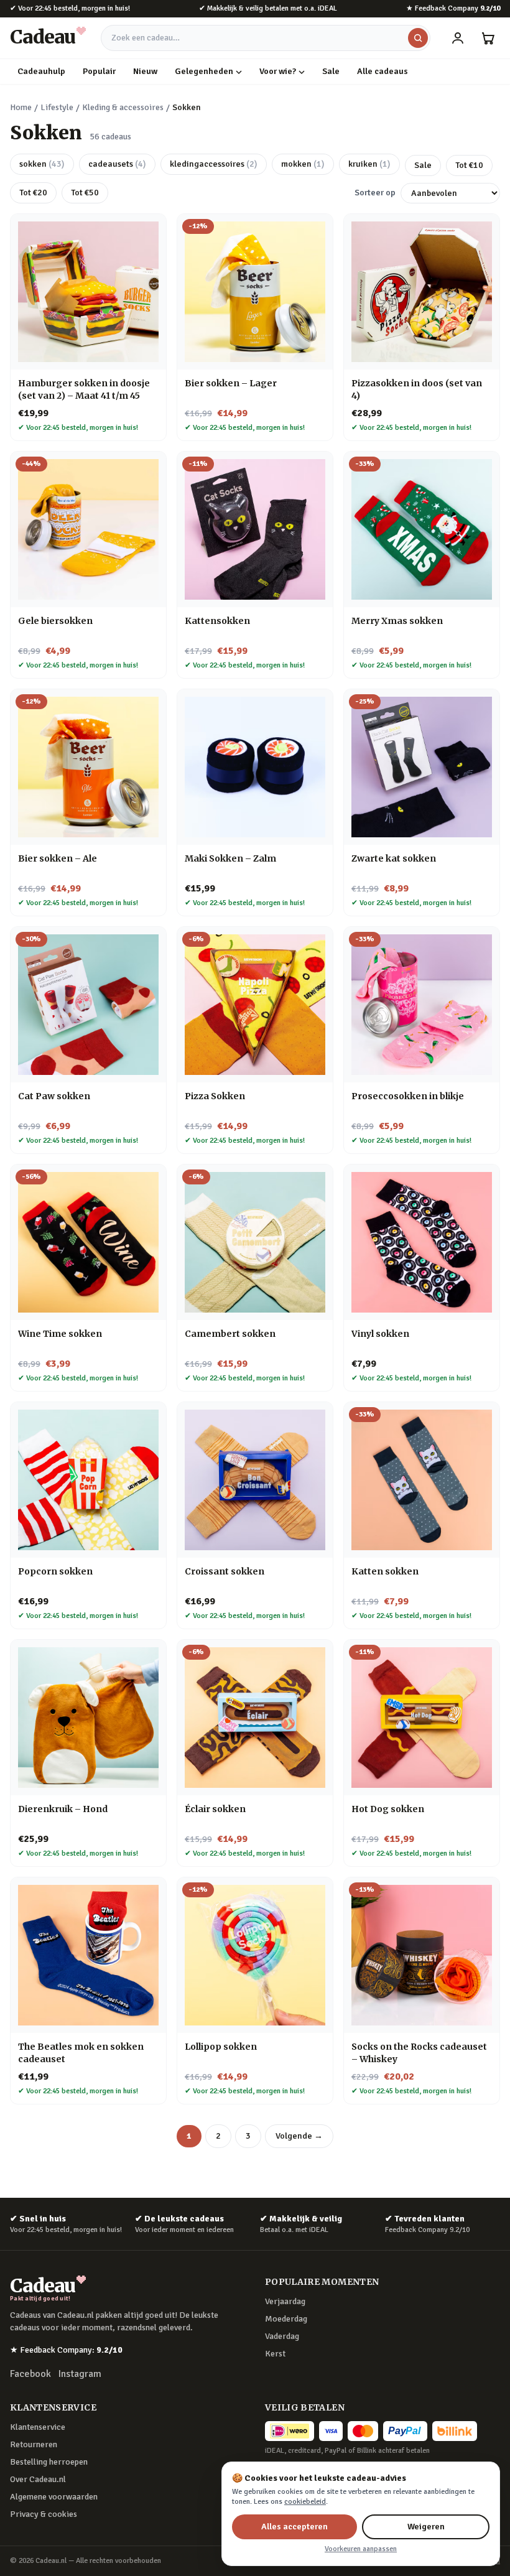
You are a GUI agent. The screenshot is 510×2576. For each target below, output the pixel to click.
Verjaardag (285, 2301)
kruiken (369, 164)
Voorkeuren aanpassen (361, 2549)
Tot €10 (469, 165)
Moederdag (286, 2319)
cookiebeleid (305, 2502)
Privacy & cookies (44, 2514)
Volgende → (299, 2136)
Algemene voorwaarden (54, 2497)
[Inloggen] (458, 38)
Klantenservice (38, 2427)
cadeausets (117, 164)
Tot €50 (85, 193)
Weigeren (426, 2527)
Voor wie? (278, 71)
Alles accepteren (294, 2527)
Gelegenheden (204, 71)
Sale (331, 71)
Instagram (80, 2374)
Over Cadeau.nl (38, 2479)
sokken (42, 164)
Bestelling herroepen (49, 2462)
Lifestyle (57, 107)
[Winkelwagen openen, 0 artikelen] (488, 38)
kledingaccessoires (214, 164)
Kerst (275, 2354)
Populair (99, 71)
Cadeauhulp (41, 71)
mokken (303, 164)
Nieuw (145, 71)
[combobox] (266, 38)
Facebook (30, 2374)
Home (21, 107)
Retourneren (34, 2444)
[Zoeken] (418, 38)
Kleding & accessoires (123, 107)
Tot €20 (33, 193)
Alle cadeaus (382, 71)
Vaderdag (282, 2336)
